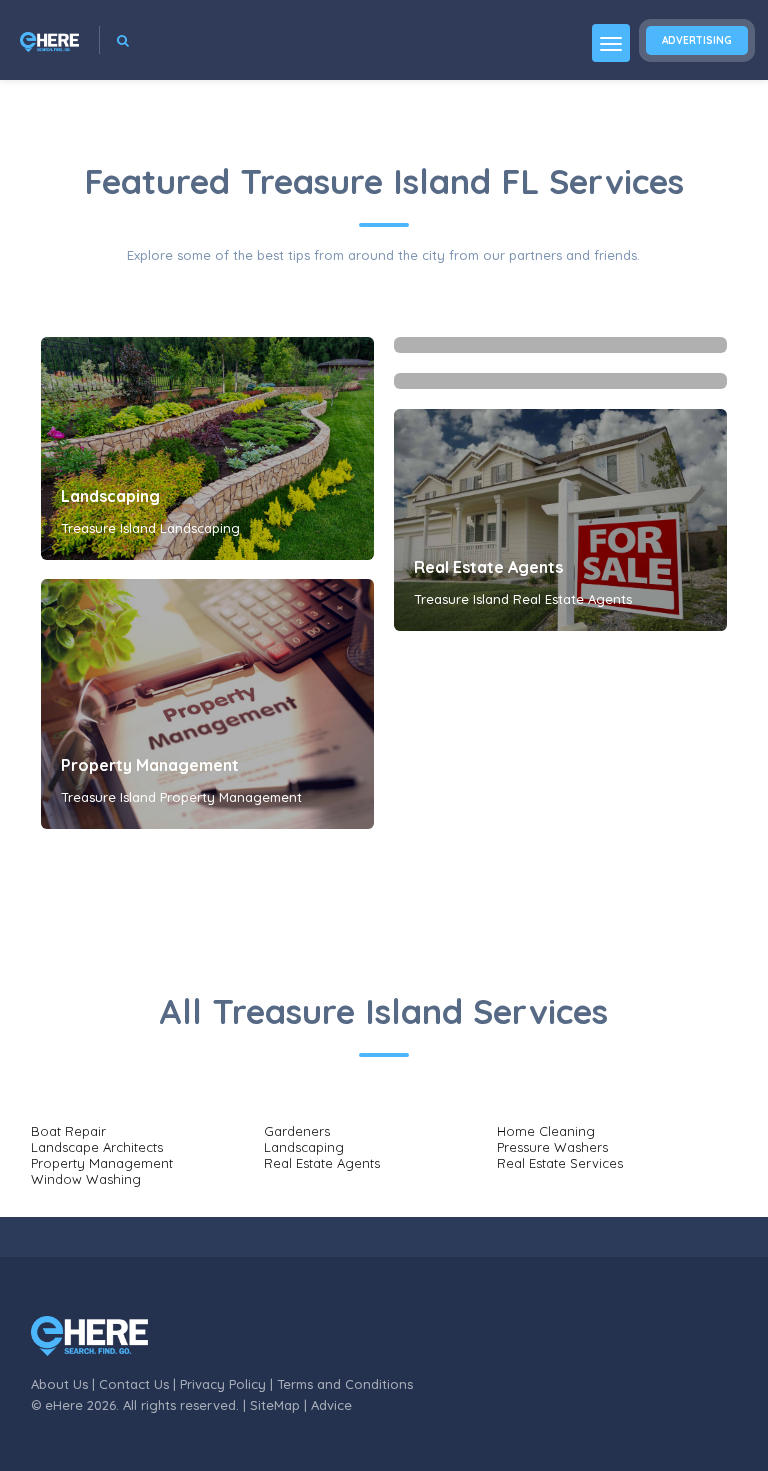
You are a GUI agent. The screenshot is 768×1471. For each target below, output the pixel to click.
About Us (59, 1384)
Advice (331, 1405)
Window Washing (86, 1179)
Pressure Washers (552, 1147)
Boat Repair (68, 1131)
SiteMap (275, 1405)
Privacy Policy (223, 1384)
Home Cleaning (546, 1131)
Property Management (150, 765)
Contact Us (134, 1384)
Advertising (697, 40)
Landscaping (110, 496)
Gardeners (297, 1131)
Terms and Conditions (345, 1384)
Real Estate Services (560, 1163)
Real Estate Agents (488, 567)
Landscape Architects (97, 1147)
